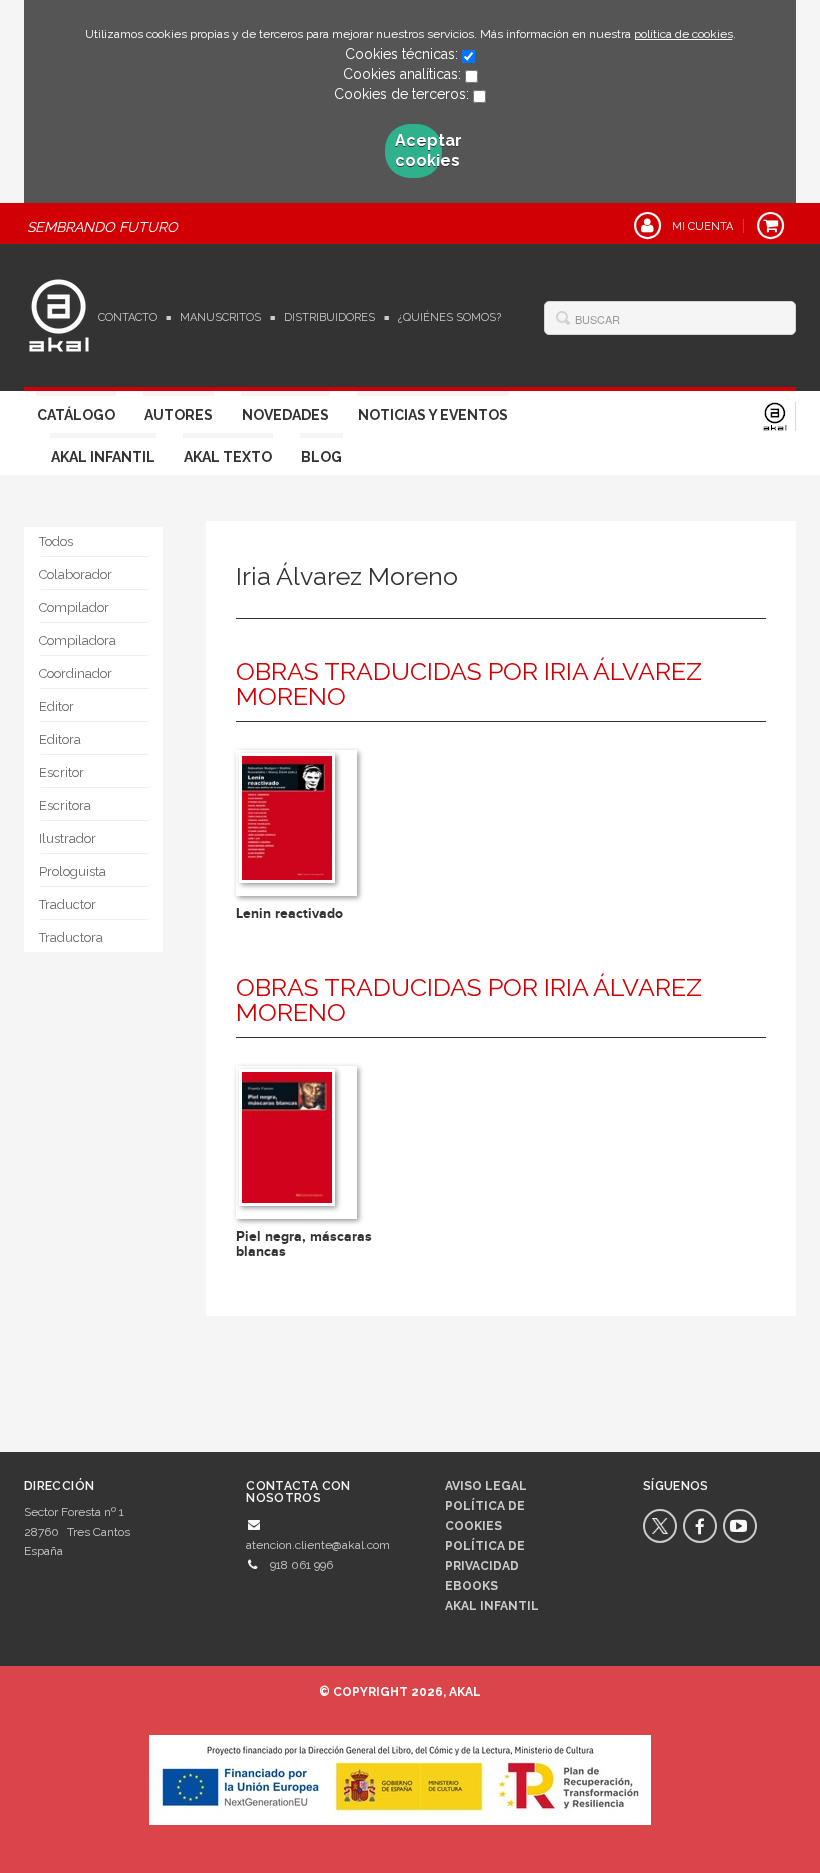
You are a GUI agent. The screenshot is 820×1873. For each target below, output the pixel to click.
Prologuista (72, 871)
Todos (56, 541)
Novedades (285, 415)
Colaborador (75, 574)
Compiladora (77, 640)
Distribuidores (329, 317)
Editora (60, 739)
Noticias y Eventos (433, 415)
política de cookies (683, 34)
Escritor (61, 772)
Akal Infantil (103, 457)
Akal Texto (228, 457)
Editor (56, 706)
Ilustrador (67, 838)
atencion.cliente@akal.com (318, 1545)
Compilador (74, 607)
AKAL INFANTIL (492, 1606)
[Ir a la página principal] (59, 313)
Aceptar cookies (419, 150)
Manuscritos (220, 317)
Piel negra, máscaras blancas (304, 1244)
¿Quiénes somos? (449, 317)
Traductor (67, 904)
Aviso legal (486, 1486)
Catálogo (76, 415)
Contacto (127, 317)
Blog (321, 457)
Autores (178, 415)
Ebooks (471, 1586)
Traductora (71, 937)
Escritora (65, 805)
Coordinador (75, 673)
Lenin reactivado (289, 913)
